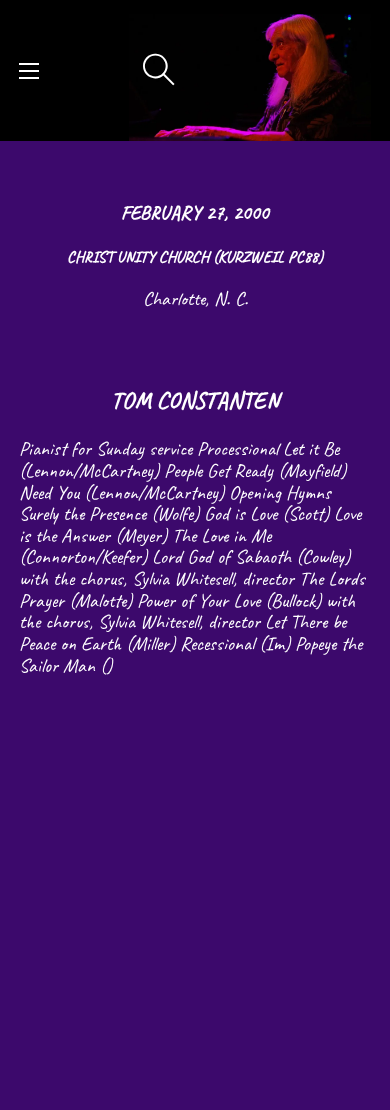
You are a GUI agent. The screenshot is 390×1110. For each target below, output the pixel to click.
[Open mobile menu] (29, 71)
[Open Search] (159, 70)
